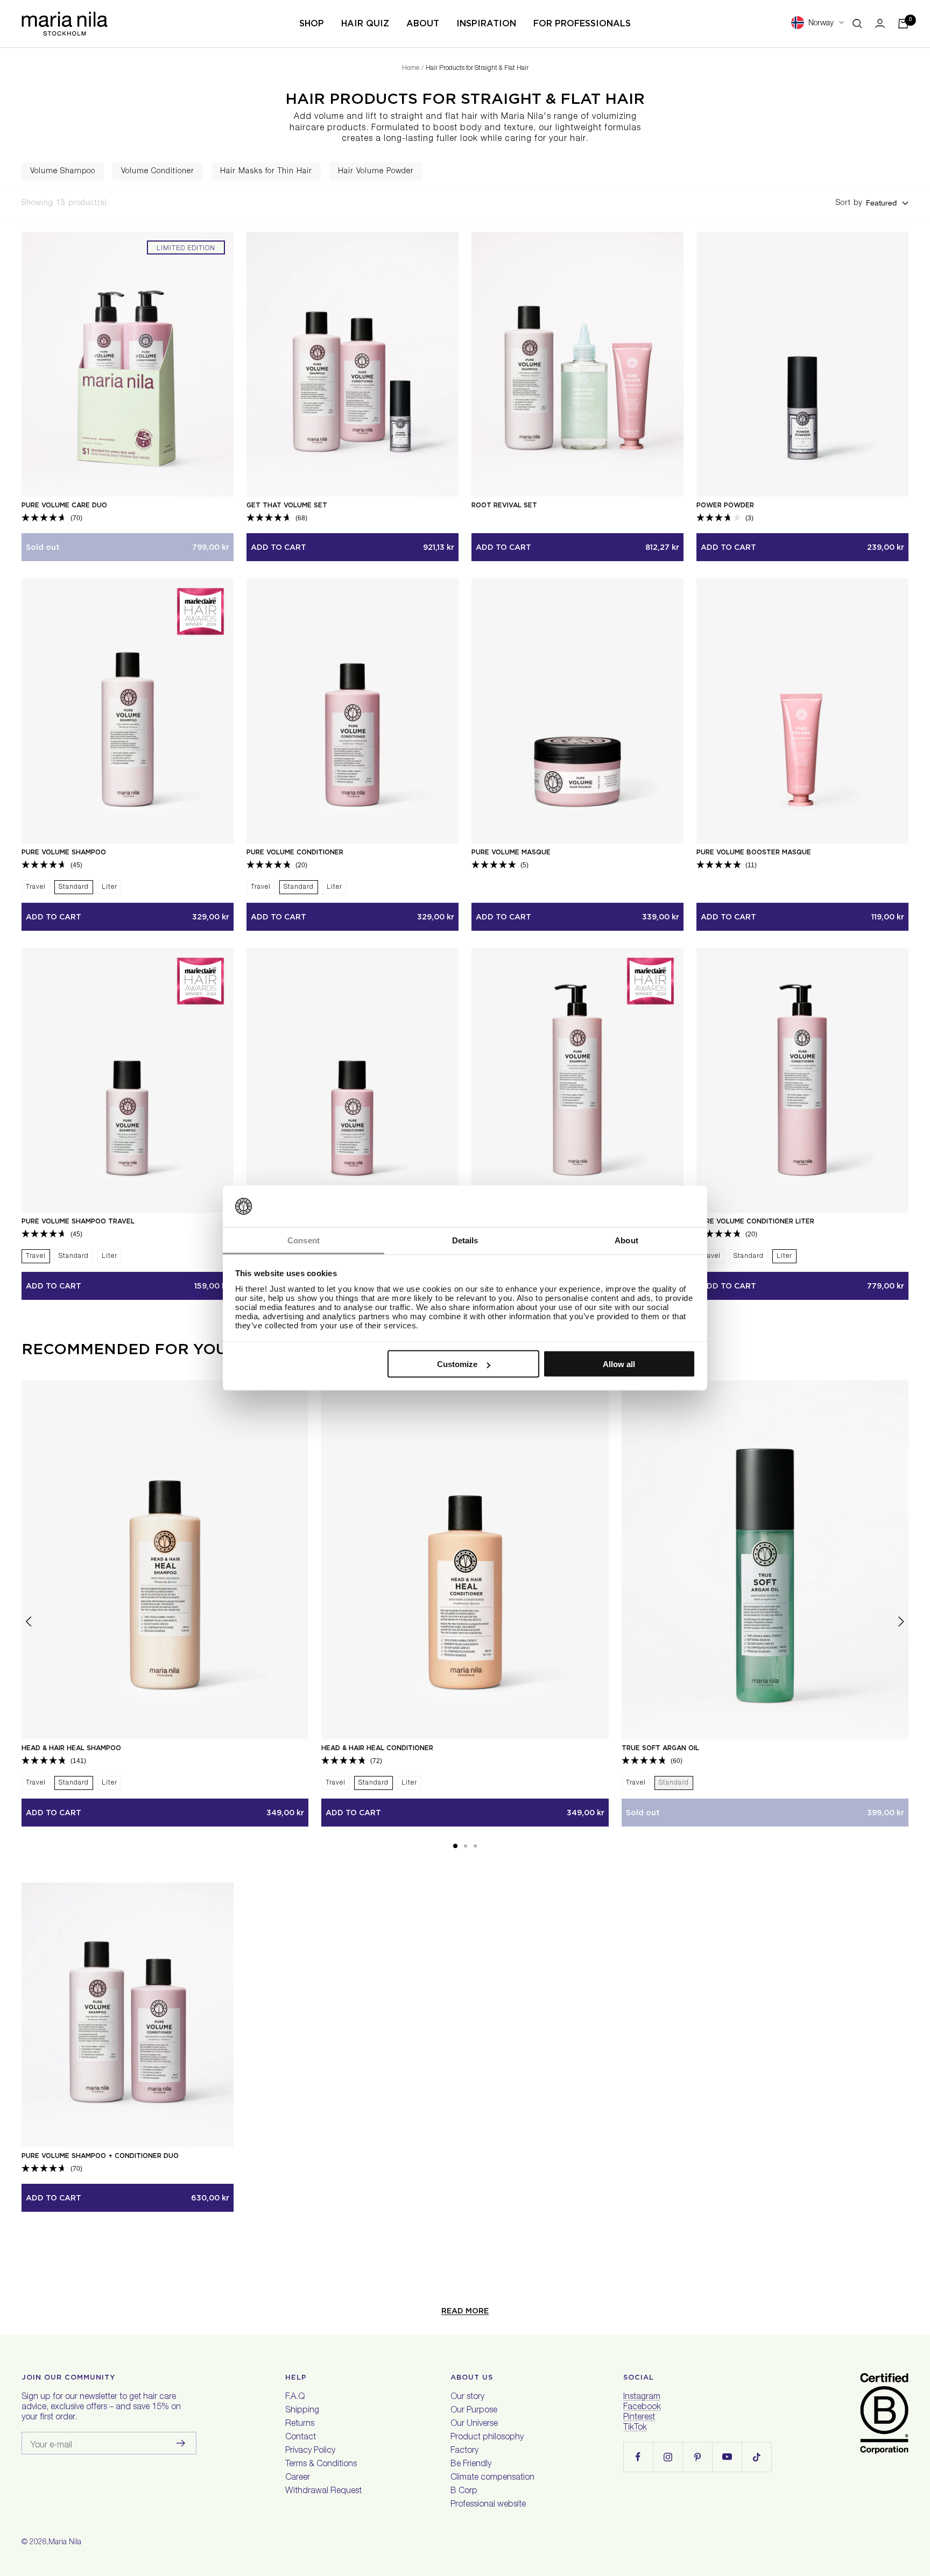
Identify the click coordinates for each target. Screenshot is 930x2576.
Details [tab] (465, 1240)
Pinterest (639, 2418)
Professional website (488, 2505)
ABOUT (423, 23)
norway (821, 23)
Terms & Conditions (321, 2465)
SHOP (312, 23)
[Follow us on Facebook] (638, 2457)
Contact (301, 2438)
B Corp (464, 2492)
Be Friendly (471, 2465)
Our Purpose (474, 2411)
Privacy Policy (310, 2451)
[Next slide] (921, 172)
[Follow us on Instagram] (668, 2457)
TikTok (635, 2428)
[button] (455, 1846)
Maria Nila (65, 2543)
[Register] (181, 2443)
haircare (307, 129)
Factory (464, 2451)
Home (411, 68)
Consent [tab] (304, 1240)
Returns (300, 2424)
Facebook (642, 2408)
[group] (63, 172)
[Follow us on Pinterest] (697, 2457)
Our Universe (474, 2424)
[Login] (880, 23)
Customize (457, 1364)
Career (298, 2478)
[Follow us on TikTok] (756, 2457)
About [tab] (626, 1240)
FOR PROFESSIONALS (582, 23)
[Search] (857, 24)
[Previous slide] (9, 172)
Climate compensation (492, 2478)
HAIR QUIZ (365, 23)
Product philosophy (487, 2438)
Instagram (642, 2397)
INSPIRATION (486, 23)
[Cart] (903, 24)
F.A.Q (295, 2397)
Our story (467, 2397)
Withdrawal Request (323, 2492)
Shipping (302, 2411)
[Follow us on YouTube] (727, 2457)
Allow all (619, 1364)
